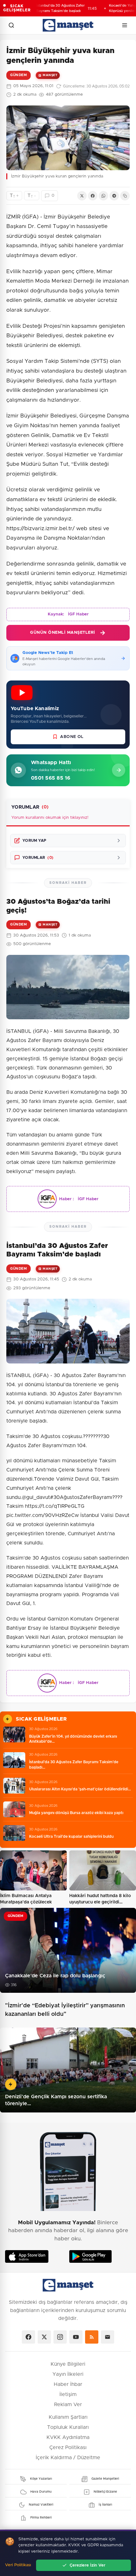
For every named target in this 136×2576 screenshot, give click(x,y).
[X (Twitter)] (44, 2337)
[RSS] (92, 2337)
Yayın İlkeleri (68, 2374)
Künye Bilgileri (68, 2364)
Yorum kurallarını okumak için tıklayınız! (50, 818)
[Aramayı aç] (11, 25)
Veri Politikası (18, 2565)
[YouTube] (76, 2337)
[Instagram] (60, 2337)
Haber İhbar (68, 2384)
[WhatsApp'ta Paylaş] (103, 196)
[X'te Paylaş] (82, 196)
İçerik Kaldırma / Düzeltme (68, 2458)
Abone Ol (72, 737)
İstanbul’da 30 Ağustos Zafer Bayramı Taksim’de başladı (46, 8)
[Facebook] (28, 2337)
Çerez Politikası (68, 2447)
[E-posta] (108, 2337)
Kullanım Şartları (68, 2417)
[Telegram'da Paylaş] (114, 196)
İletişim (68, 2394)
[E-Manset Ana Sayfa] (68, 25)
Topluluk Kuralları (68, 2427)
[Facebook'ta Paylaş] (93, 196)
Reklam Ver (68, 2405)
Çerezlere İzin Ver (87, 2565)
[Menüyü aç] (125, 25)
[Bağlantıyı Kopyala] (125, 196)
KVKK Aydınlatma (68, 2437)
